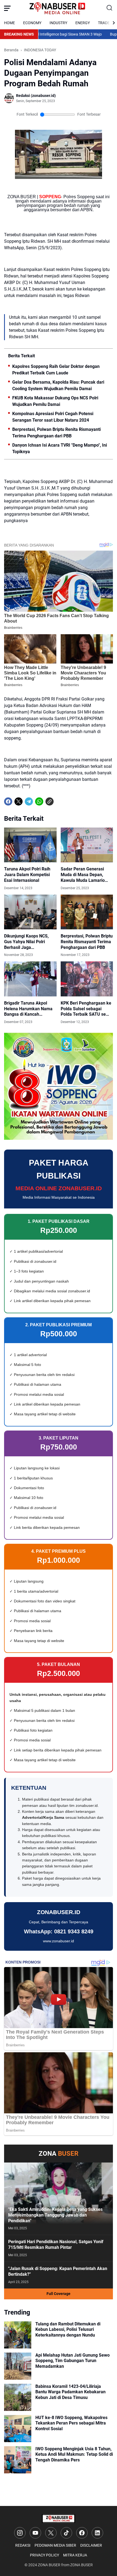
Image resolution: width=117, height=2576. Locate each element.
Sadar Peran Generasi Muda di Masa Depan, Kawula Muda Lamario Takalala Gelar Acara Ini (84, 875)
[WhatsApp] (39, 801)
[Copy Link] (50, 801)
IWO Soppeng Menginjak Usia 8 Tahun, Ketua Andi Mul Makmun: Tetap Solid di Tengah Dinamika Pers (74, 2455)
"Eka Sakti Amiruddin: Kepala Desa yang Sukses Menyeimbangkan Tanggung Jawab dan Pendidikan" (55, 2215)
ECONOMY (32, 23)
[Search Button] (110, 8)
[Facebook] (8, 801)
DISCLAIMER (91, 2545)
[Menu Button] (7, 8)
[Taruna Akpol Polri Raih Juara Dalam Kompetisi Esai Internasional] (30, 845)
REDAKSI (23, 2545)
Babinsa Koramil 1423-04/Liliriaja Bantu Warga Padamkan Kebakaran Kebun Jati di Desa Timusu (70, 2392)
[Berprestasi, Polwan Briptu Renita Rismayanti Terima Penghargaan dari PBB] (87, 912)
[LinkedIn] (97, 2533)
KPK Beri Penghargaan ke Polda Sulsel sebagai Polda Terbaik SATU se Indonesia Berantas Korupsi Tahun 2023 (86, 1009)
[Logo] (59, 2519)
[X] (19, 801)
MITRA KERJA (75, 2555)
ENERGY (83, 23)
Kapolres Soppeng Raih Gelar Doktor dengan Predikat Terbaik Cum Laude (56, 370)
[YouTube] (35, 2533)
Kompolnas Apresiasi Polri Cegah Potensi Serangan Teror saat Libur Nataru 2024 (53, 417)
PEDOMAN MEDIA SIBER (55, 2545)
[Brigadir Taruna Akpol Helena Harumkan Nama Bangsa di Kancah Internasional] (30, 979)
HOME (10, 23)
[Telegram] (29, 801)
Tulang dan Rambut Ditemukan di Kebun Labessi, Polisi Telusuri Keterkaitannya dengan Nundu (68, 2330)
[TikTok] (66, 2533)
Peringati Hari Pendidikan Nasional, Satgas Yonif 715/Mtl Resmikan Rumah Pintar (56, 2244)
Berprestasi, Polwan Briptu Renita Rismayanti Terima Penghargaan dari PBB (56, 433)
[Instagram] (20, 2533)
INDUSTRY (58, 23)
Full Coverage (59, 2294)
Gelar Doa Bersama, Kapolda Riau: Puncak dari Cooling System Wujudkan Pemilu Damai (58, 385)
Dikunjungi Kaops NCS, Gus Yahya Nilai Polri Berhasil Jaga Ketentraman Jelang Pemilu (26, 942)
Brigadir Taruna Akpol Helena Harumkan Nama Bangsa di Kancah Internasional (28, 1009)
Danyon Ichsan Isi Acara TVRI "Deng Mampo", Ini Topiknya (60, 448)
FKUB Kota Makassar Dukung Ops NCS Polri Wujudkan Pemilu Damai (55, 401)
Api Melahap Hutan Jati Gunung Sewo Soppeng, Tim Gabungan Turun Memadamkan (73, 2361)
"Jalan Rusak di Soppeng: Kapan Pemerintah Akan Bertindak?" (58, 2271)
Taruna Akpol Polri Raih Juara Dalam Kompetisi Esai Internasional (27, 875)
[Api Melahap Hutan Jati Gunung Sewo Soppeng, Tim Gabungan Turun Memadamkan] (18, 2366)
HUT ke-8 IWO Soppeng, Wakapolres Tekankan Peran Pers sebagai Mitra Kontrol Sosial (71, 2423)
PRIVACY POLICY (44, 2555)
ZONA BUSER (49, 2565)
